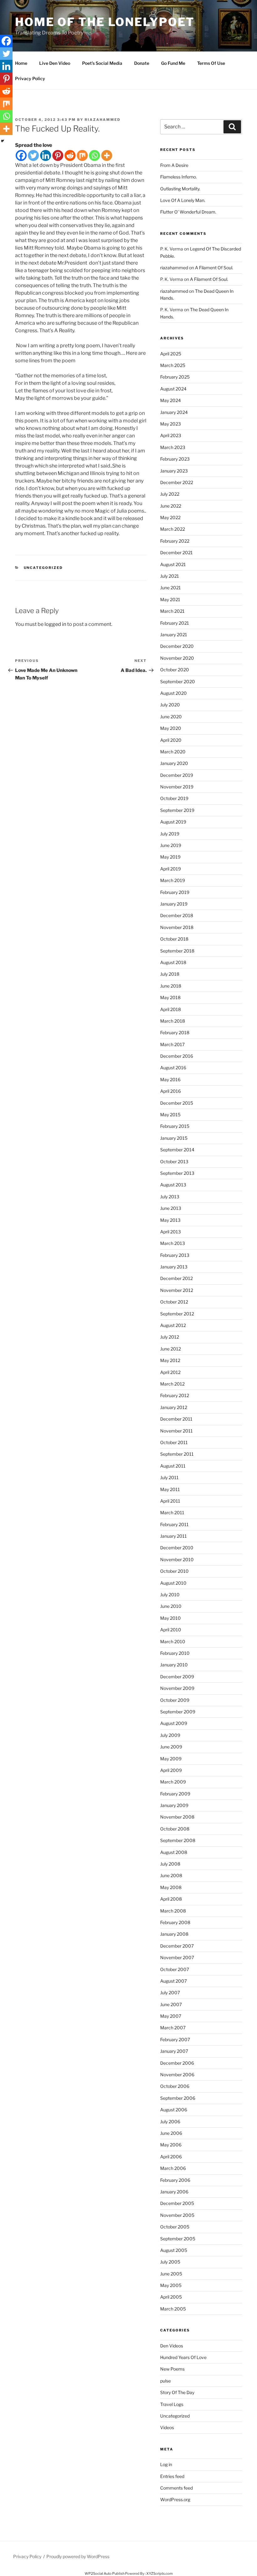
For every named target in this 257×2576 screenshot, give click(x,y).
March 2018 (173, 1021)
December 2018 (177, 915)
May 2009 (171, 1759)
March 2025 (173, 365)
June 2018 (171, 986)
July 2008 (170, 1864)
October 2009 (175, 1700)
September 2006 (178, 2098)
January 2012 (174, 1407)
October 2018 (174, 939)
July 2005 (170, 2262)
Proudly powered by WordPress (78, 2556)
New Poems (172, 2369)
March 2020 (173, 752)
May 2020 (171, 728)
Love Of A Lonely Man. (183, 200)
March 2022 (173, 529)
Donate (142, 63)
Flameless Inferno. (178, 177)
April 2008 (171, 1899)
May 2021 (170, 599)
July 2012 (170, 1337)
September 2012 (177, 1314)
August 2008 (174, 1852)
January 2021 (174, 635)
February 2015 (175, 1126)
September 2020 (178, 681)
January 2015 (174, 1138)
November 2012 (177, 1290)
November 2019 (177, 787)
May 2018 (170, 997)
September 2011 (177, 1454)
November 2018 (177, 927)
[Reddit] (70, 155)
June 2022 (171, 506)
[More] (107, 155)
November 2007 (177, 1957)
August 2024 (173, 389)
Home (21, 63)
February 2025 (175, 377)
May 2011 (170, 1489)
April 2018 (170, 1009)
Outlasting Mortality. (180, 189)
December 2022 (177, 482)
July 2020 (170, 705)
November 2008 (177, 1817)
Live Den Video (55, 63)
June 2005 (171, 2274)
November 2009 (177, 1688)
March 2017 (172, 1044)
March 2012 (172, 1384)
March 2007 (173, 2028)
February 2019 (175, 892)
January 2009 (174, 1805)
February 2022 (175, 541)
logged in (55, 624)
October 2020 (175, 670)
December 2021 (176, 552)
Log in (166, 2464)
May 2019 (170, 857)
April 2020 (171, 740)
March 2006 (173, 2168)
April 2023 (171, 435)
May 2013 (170, 1220)
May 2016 (170, 1079)
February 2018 (175, 1032)
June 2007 (171, 2004)
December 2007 (177, 1946)
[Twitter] (33, 155)
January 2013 (174, 1267)
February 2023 (175, 459)
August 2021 (173, 564)
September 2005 (178, 2239)
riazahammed (102, 120)
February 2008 (175, 1922)
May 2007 (171, 2016)
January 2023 (174, 471)
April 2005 (171, 2297)
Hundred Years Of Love (183, 2357)
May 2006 (171, 2145)
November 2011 (176, 1431)
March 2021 (172, 611)
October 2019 (174, 798)
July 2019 (170, 834)
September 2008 (178, 1840)
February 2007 (175, 2039)
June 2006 (171, 2133)
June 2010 (171, 1606)
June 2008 (171, 1875)
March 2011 (172, 1513)
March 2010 (173, 1642)
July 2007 (170, 1993)
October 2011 (174, 1442)
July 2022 (170, 494)
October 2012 (174, 1302)
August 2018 (173, 962)
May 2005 (171, 2285)
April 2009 (171, 1770)
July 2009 (170, 1735)
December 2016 (177, 1056)
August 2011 (173, 1466)
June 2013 (171, 1208)
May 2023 (170, 424)
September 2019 (177, 810)
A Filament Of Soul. (214, 268)
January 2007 (174, 2051)
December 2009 (177, 1677)
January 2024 (174, 412)
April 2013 (170, 1232)
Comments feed (176, 2488)
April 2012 (170, 1372)
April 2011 (170, 1501)
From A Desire (174, 165)
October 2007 (175, 1969)
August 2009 (174, 1723)
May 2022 (170, 517)
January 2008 (174, 1934)
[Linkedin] (46, 155)
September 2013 (177, 1173)
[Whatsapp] (94, 155)
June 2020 (171, 717)
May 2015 (170, 1115)
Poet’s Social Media (102, 63)
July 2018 (170, 974)
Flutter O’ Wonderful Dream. (188, 212)
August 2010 (173, 1583)
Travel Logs (172, 2404)
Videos (167, 2427)
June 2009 (171, 1747)
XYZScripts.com (160, 2573)
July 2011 (169, 1477)
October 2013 (174, 1162)
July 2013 (170, 1197)
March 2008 (173, 1911)
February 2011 (174, 1524)
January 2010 (174, 1665)
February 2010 (175, 1653)
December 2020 (177, 646)
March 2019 (173, 880)
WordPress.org (175, 2499)
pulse (165, 2381)
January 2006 (174, 2192)
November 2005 (177, 2215)
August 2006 (174, 2110)
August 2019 (173, 822)
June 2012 (170, 1349)
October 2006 (175, 2086)
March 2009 (173, 1782)
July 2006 (170, 2122)
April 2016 (170, 1091)
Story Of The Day (177, 2392)
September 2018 (177, 951)
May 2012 (170, 1360)
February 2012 (175, 1395)
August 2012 (173, 1325)
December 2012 (176, 1278)
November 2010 (177, 1559)
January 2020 (174, 763)
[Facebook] (21, 155)
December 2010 (177, 1548)
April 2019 (170, 869)
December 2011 (176, 1419)
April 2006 (171, 2157)
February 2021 (175, 623)
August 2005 (174, 2250)
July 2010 (170, 1595)
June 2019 (171, 845)
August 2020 (173, 693)
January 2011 (173, 1536)
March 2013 (173, 1243)
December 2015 (177, 1103)
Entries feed (172, 2476)
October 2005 (175, 2227)
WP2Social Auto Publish (105, 2573)
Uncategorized (43, 568)
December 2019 (177, 775)
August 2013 (173, 1185)
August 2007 (173, 1981)
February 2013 (175, 1255)
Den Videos (172, 2346)
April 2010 (171, 1630)
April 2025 (171, 354)
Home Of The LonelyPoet (105, 22)
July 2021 (170, 576)
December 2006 (177, 2063)
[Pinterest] (58, 155)
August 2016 (173, 1068)
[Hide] (3, 141)
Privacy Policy (30, 78)
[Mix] (82, 155)
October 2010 (174, 1571)
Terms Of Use (211, 63)
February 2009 (175, 1794)
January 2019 (174, 904)
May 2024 (170, 400)
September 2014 (177, 1150)
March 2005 (173, 2309)
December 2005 (177, 2203)
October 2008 (175, 1829)
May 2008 (171, 1887)
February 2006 (175, 2180)
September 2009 (178, 1712)
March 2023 (173, 447)
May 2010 (170, 1618)
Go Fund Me (173, 63)
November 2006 (177, 2075)
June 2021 (170, 588)
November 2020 (177, 658)
